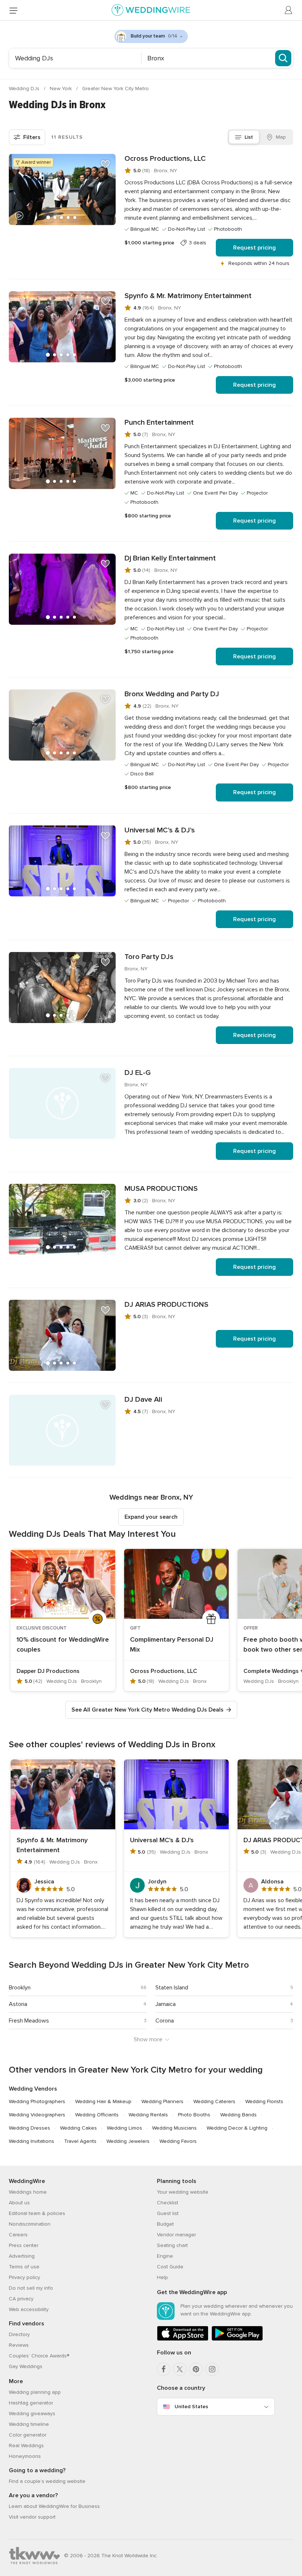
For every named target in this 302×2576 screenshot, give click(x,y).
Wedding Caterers (214, 2101)
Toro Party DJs (149, 957)
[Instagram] (212, 2369)
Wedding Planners (162, 2101)
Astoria (18, 2004)
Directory (19, 2334)
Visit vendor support (32, 2517)
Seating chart (172, 2245)
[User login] (289, 10)
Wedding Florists (264, 2101)
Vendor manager (176, 2235)
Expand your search (151, 1517)
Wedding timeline (29, 2424)
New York (62, 89)
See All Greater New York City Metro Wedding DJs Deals (148, 1710)
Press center (24, 2245)
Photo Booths (194, 2115)
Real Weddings (26, 2446)
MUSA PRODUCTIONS (161, 1189)
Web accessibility (29, 2309)
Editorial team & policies (37, 2213)
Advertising (22, 2256)
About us (19, 2203)
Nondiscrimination (30, 2224)
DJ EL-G (138, 1073)
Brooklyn (20, 1988)
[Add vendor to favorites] (105, 164)
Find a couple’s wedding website (47, 2481)
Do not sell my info (31, 2288)
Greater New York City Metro (115, 89)
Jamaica (166, 2004)
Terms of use (24, 2267)
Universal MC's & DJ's (160, 830)
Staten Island (172, 1988)
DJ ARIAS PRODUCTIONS (166, 1305)
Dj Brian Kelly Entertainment (170, 558)
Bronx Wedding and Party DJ (172, 694)
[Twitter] (180, 2369)
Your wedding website (183, 2192)
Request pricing (254, 248)
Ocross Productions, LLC (165, 159)
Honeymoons (25, 2456)
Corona (165, 2021)
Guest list (168, 2213)
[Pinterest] (196, 2369)
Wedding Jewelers (128, 2141)
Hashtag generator (31, 2403)
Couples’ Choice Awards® (39, 2356)
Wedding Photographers (37, 2101)
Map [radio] (281, 137)
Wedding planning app (35, 2392)
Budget (165, 2224)
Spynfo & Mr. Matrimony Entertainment (188, 296)
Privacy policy (24, 2277)
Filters (32, 137)
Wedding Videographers (37, 2115)
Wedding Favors (178, 2141)
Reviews (19, 2345)
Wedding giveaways (32, 2414)
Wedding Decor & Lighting (237, 2128)
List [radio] (249, 137)
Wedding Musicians (174, 2128)
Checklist (168, 2203)
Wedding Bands (238, 2115)
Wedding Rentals (148, 2115)
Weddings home (28, 2192)
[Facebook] (164, 2369)
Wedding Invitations (31, 2141)
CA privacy (21, 2299)
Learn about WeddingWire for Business (54, 2506)
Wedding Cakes (78, 2128)
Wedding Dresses (29, 2128)
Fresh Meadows (29, 2021)
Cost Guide (170, 2267)
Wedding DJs (25, 89)
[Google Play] (237, 2339)
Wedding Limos (124, 2128)
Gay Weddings (26, 2366)
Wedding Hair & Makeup (103, 2101)
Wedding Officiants (97, 2115)
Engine (165, 2256)
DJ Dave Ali (143, 1400)
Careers (18, 2235)
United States (191, 2407)
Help (162, 2277)
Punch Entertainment (159, 422)
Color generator (28, 2435)
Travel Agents (80, 2141)
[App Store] (183, 2339)
